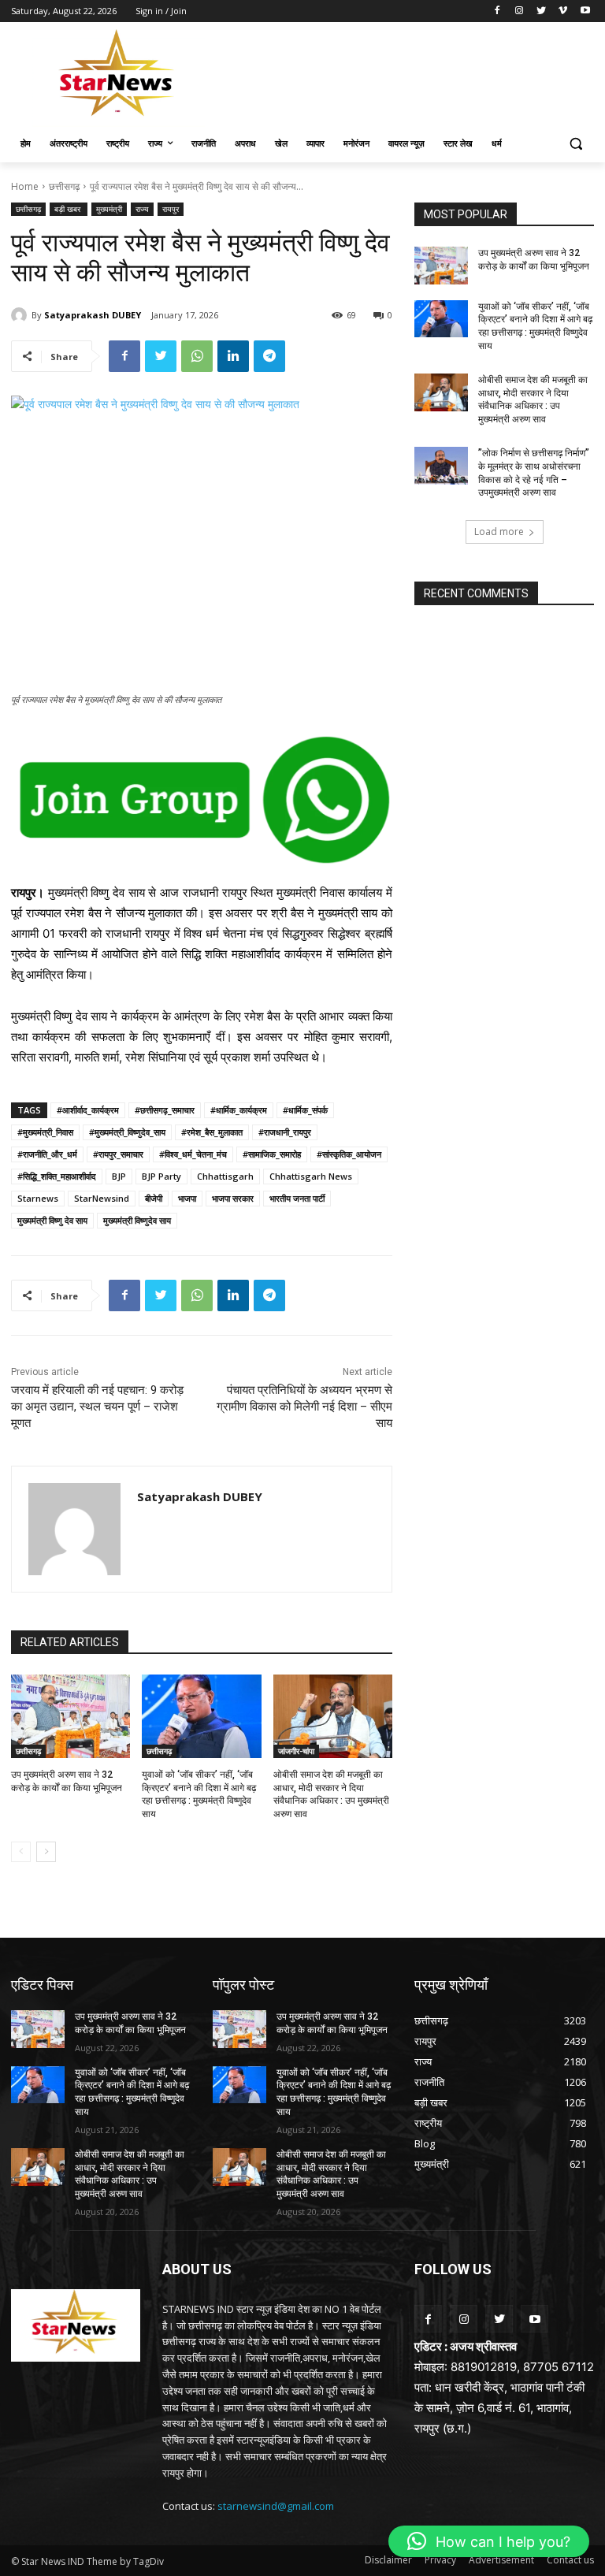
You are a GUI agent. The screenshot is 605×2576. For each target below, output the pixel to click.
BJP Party (161, 1176)
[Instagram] (520, 11)
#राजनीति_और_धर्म (47, 1154)
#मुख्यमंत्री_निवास (45, 1132)
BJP (119, 1176)
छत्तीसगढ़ (64, 186)
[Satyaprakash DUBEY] (21, 315)
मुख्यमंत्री (109, 209)
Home (25, 186)
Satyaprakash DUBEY (93, 315)
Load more (499, 532)
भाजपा (187, 1198)
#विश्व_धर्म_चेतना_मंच (193, 1154)
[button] (575, 144)
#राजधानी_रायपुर (285, 1132)
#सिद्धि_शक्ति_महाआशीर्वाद (57, 1176)
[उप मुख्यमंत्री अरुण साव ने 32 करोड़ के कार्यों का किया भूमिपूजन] (71, 1716)
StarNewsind (102, 1198)
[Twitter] (542, 11)
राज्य (142, 209)
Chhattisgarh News (311, 1176)
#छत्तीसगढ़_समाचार (165, 1110)
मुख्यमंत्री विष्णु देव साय (52, 1220)
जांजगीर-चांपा (296, 1751)
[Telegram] (269, 356)
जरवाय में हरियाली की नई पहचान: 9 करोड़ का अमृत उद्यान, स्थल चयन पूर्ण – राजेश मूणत (97, 1407)
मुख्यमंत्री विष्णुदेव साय (137, 1220)
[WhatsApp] (197, 356)
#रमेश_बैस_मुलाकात (212, 1132)
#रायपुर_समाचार (118, 1154)
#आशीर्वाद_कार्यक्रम (88, 1110)
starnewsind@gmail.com (276, 2506)
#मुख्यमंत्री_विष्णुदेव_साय (127, 1132)
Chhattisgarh (225, 1176)
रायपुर (171, 209)
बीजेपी (154, 1198)
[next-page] (46, 1852)
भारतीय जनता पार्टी (297, 1198)
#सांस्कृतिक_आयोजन (349, 1154)
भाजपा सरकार (233, 1198)
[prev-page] (21, 1852)
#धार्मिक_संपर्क (305, 1110)
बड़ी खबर (69, 209)
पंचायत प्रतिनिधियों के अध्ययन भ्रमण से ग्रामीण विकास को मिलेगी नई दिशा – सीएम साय (304, 1407)
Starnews (38, 1198)
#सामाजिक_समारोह (272, 1154)
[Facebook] (497, 11)
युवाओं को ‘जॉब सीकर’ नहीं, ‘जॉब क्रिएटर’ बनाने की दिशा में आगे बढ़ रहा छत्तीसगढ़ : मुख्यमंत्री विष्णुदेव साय (535, 326)
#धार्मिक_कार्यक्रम (239, 1110)
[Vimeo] (563, 11)
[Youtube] (585, 11)
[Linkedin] (233, 356)
